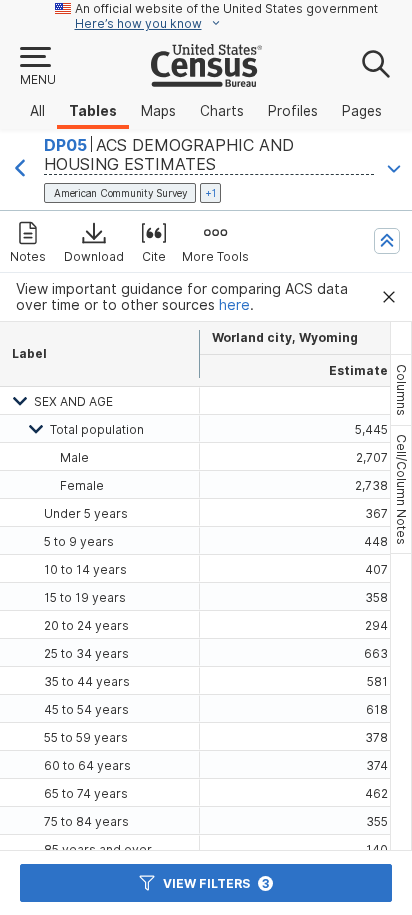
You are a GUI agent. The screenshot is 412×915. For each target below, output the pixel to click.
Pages (362, 111)
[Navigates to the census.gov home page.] (206, 79)
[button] (37, 67)
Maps (158, 111)
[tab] (401, 390)
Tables (93, 111)
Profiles (293, 111)
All (37, 111)
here (234, 305)
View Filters (216, 883)
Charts (222, 111)
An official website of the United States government (226, 8)
